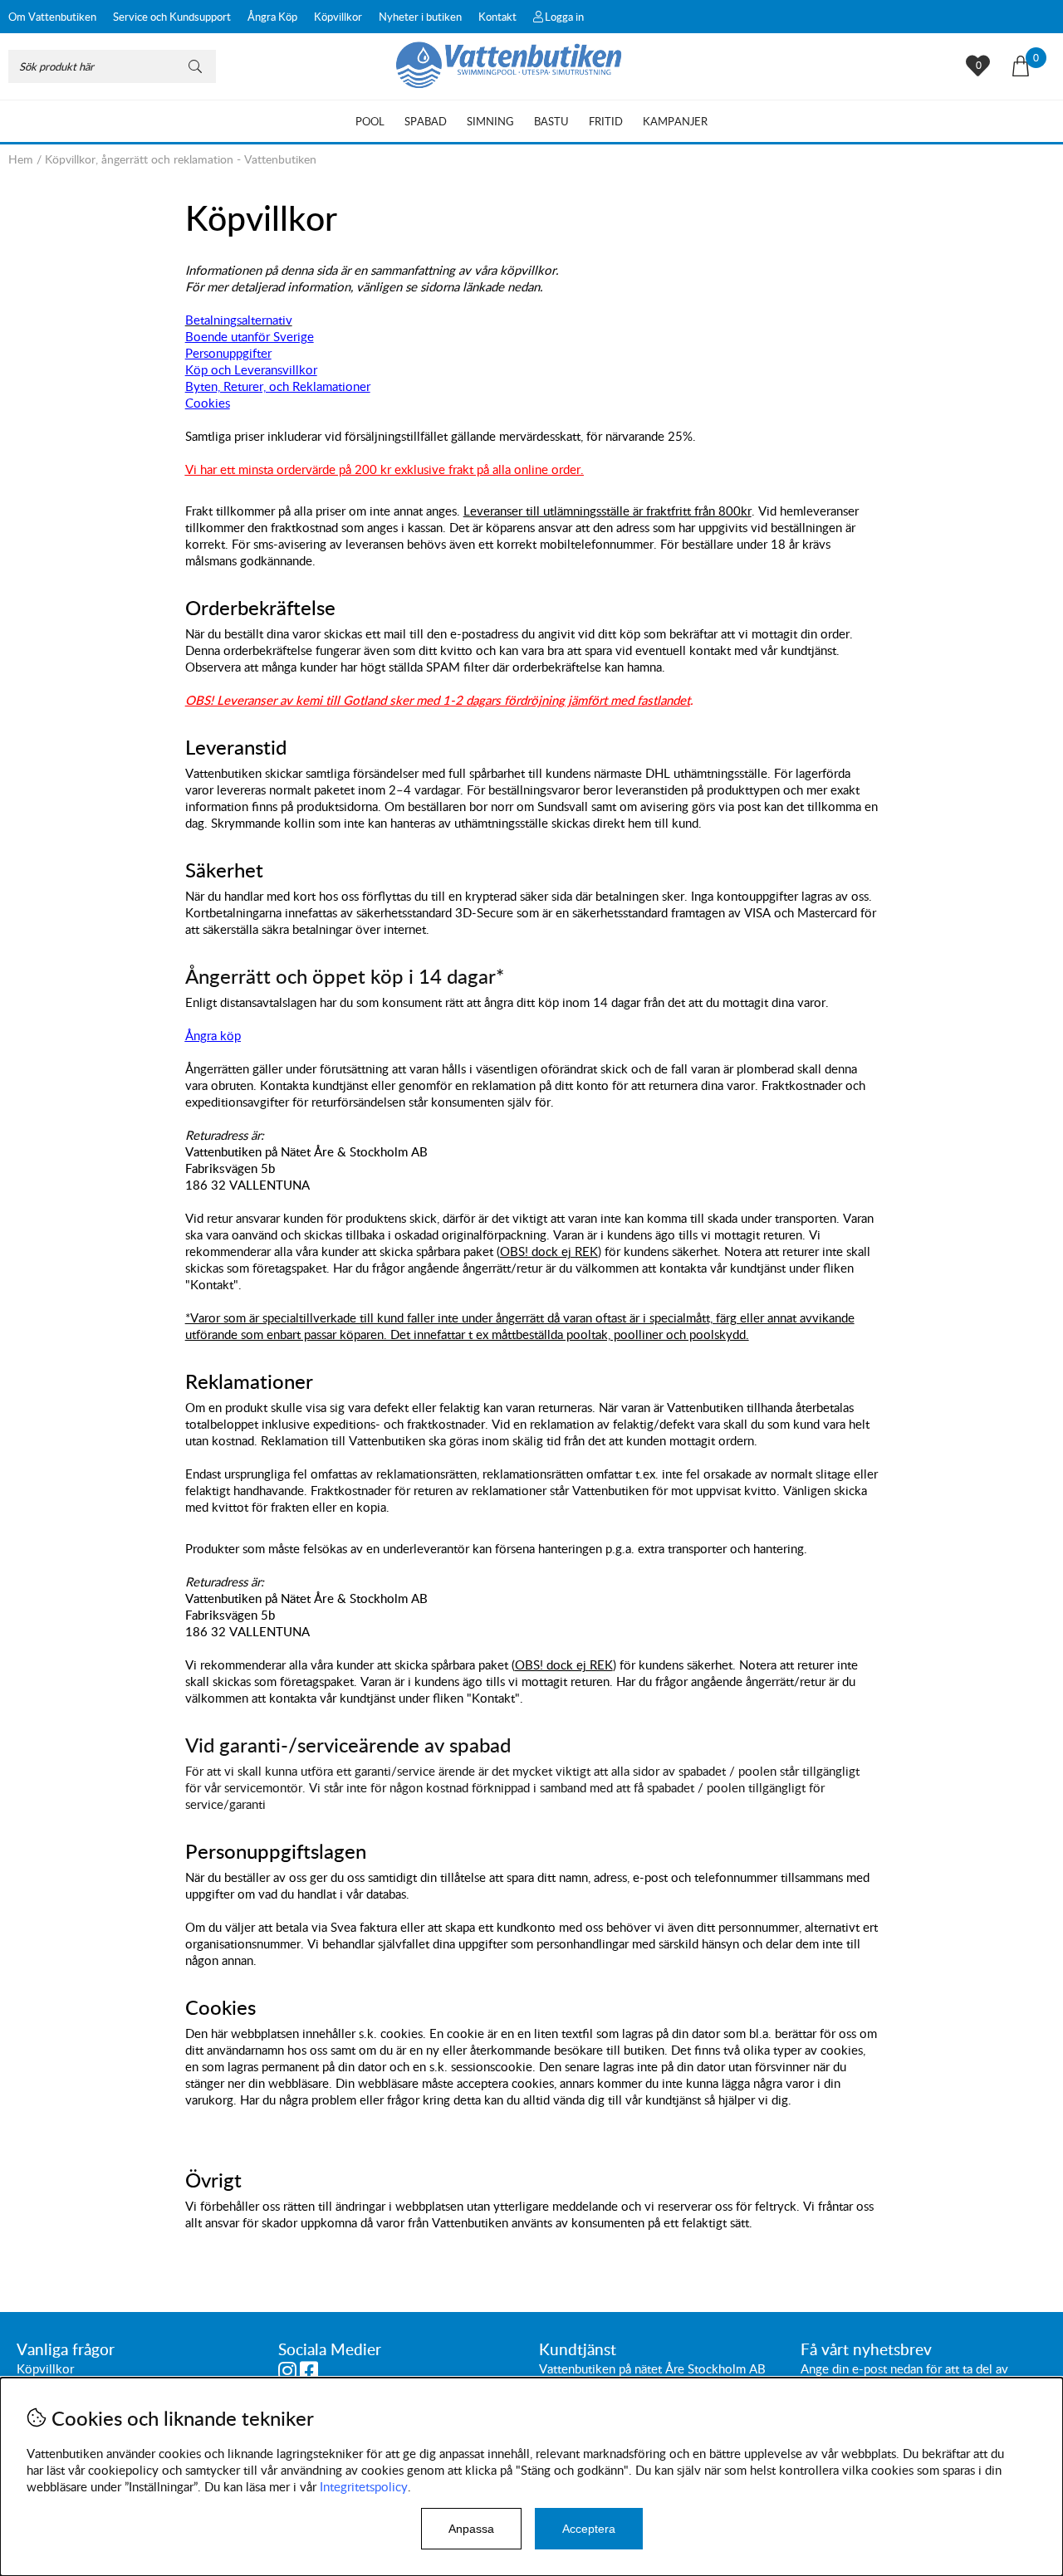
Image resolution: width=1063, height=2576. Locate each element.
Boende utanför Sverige (250, 336)
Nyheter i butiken (420, 17)
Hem (21, 159)
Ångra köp (213, 1035)
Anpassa (471, 2529)
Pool (370, 121)
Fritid (606, 121)
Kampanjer (675, 121)
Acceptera (589, 2529)
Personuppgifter (228, 353)
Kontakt (497, 17)
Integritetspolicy (364, 2486)
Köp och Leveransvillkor (251, 369)
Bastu (551, 121)
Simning (490, 121)
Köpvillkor (338, 17)
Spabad (426, 121)
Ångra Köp (272, 17)
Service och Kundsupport (172, 17)
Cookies (208, 403)
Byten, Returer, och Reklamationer (278, 386)
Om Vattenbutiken (52, 17)
